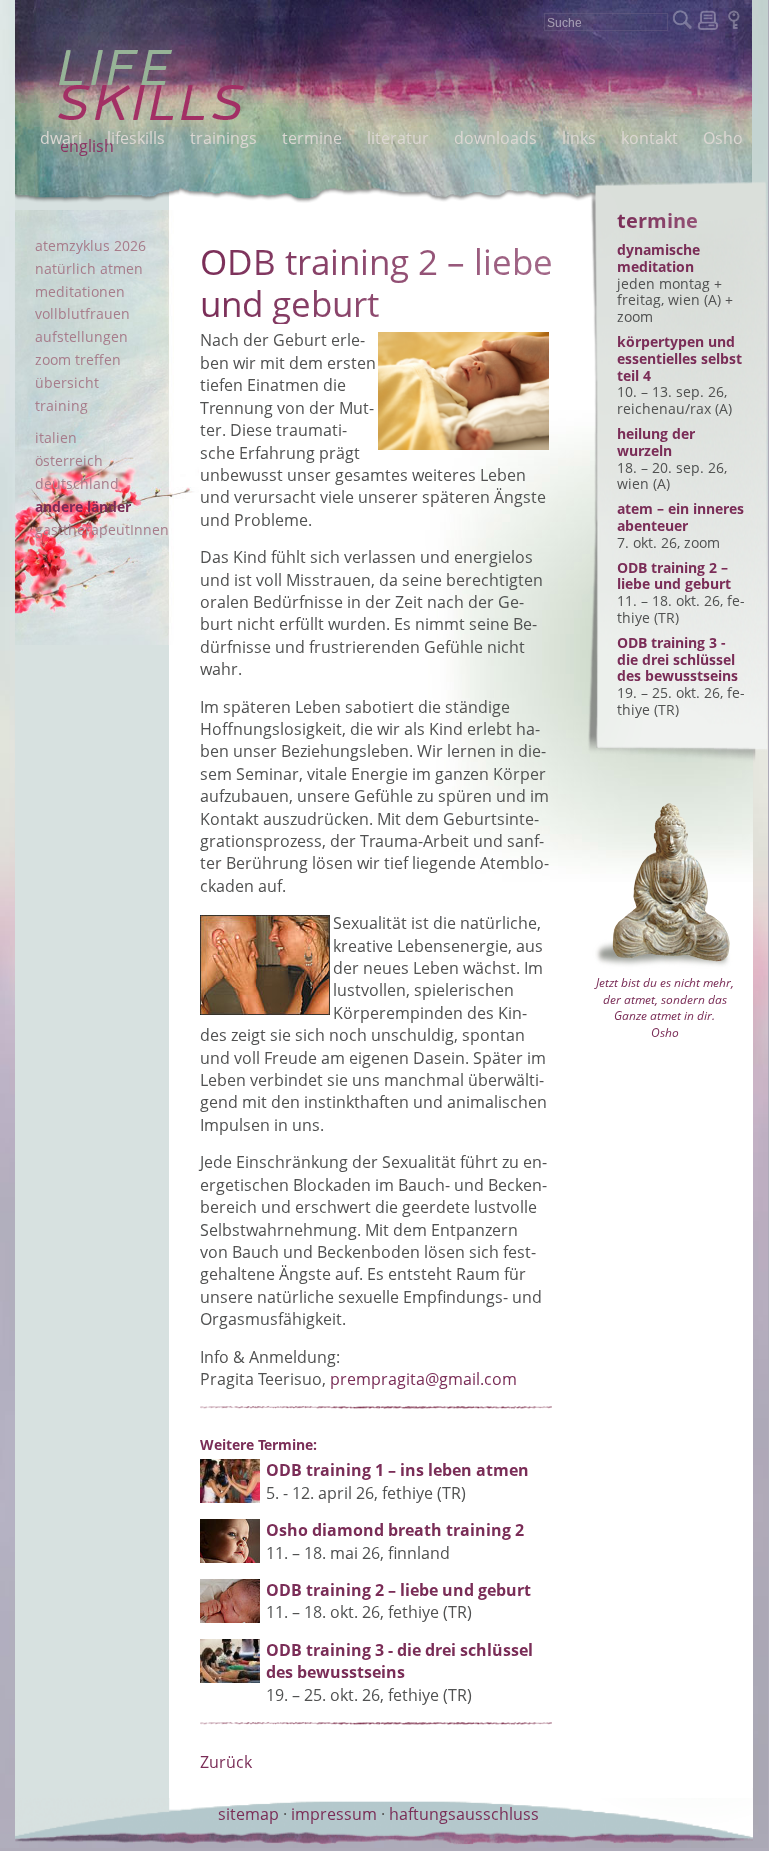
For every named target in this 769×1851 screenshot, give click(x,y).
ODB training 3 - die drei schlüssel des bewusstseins (677, 659)
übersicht (67, 382)
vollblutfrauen (82, 313)
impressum (334, 1814)
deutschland (77, 483)
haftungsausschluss (464, 1814)
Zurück (226, 1762)
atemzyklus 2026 (90, 245)
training (61, 405)
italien (56, 437)
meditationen (80, 291)
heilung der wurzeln (656, 442)
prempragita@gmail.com (423, 1379)
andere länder (83, 506)
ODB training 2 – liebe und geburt (674, 576)
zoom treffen (78, 359)
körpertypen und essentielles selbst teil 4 (679, 358)
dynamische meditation (658, 258)
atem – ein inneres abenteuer (680, 517)
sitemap (248, 1814)
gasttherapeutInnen (102, 529)
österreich (69, 460)
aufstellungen (81, 336)
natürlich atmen (89, 268)
